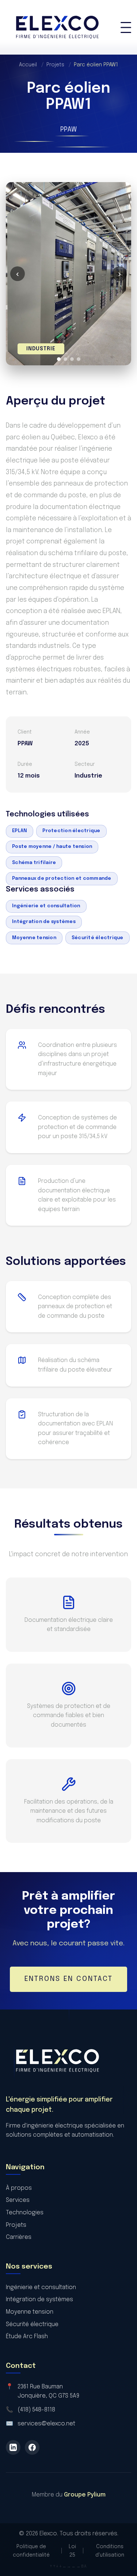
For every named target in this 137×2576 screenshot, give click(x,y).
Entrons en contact (69, 1979)
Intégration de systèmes (44, 922)
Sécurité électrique (98, 938)
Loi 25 (72, 2551)
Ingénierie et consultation (46, 906)
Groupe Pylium (85, 2495)
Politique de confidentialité (31, 2551)
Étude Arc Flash (27, 2337)
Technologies (25, 2213)
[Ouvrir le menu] (126, 27)
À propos (19, 2188)
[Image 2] (65, 359)
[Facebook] (32, 2447)
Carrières (19, 2237)
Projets (59, 65)
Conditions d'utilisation (110, 2551)
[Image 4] (79, 359)
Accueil (31, 65)
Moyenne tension (34, 938)
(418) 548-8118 (36, 2410)
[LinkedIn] (13, 2447)
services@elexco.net (46, 2424)
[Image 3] (72, 359)
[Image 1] (59, 359)
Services (18, 2200)
